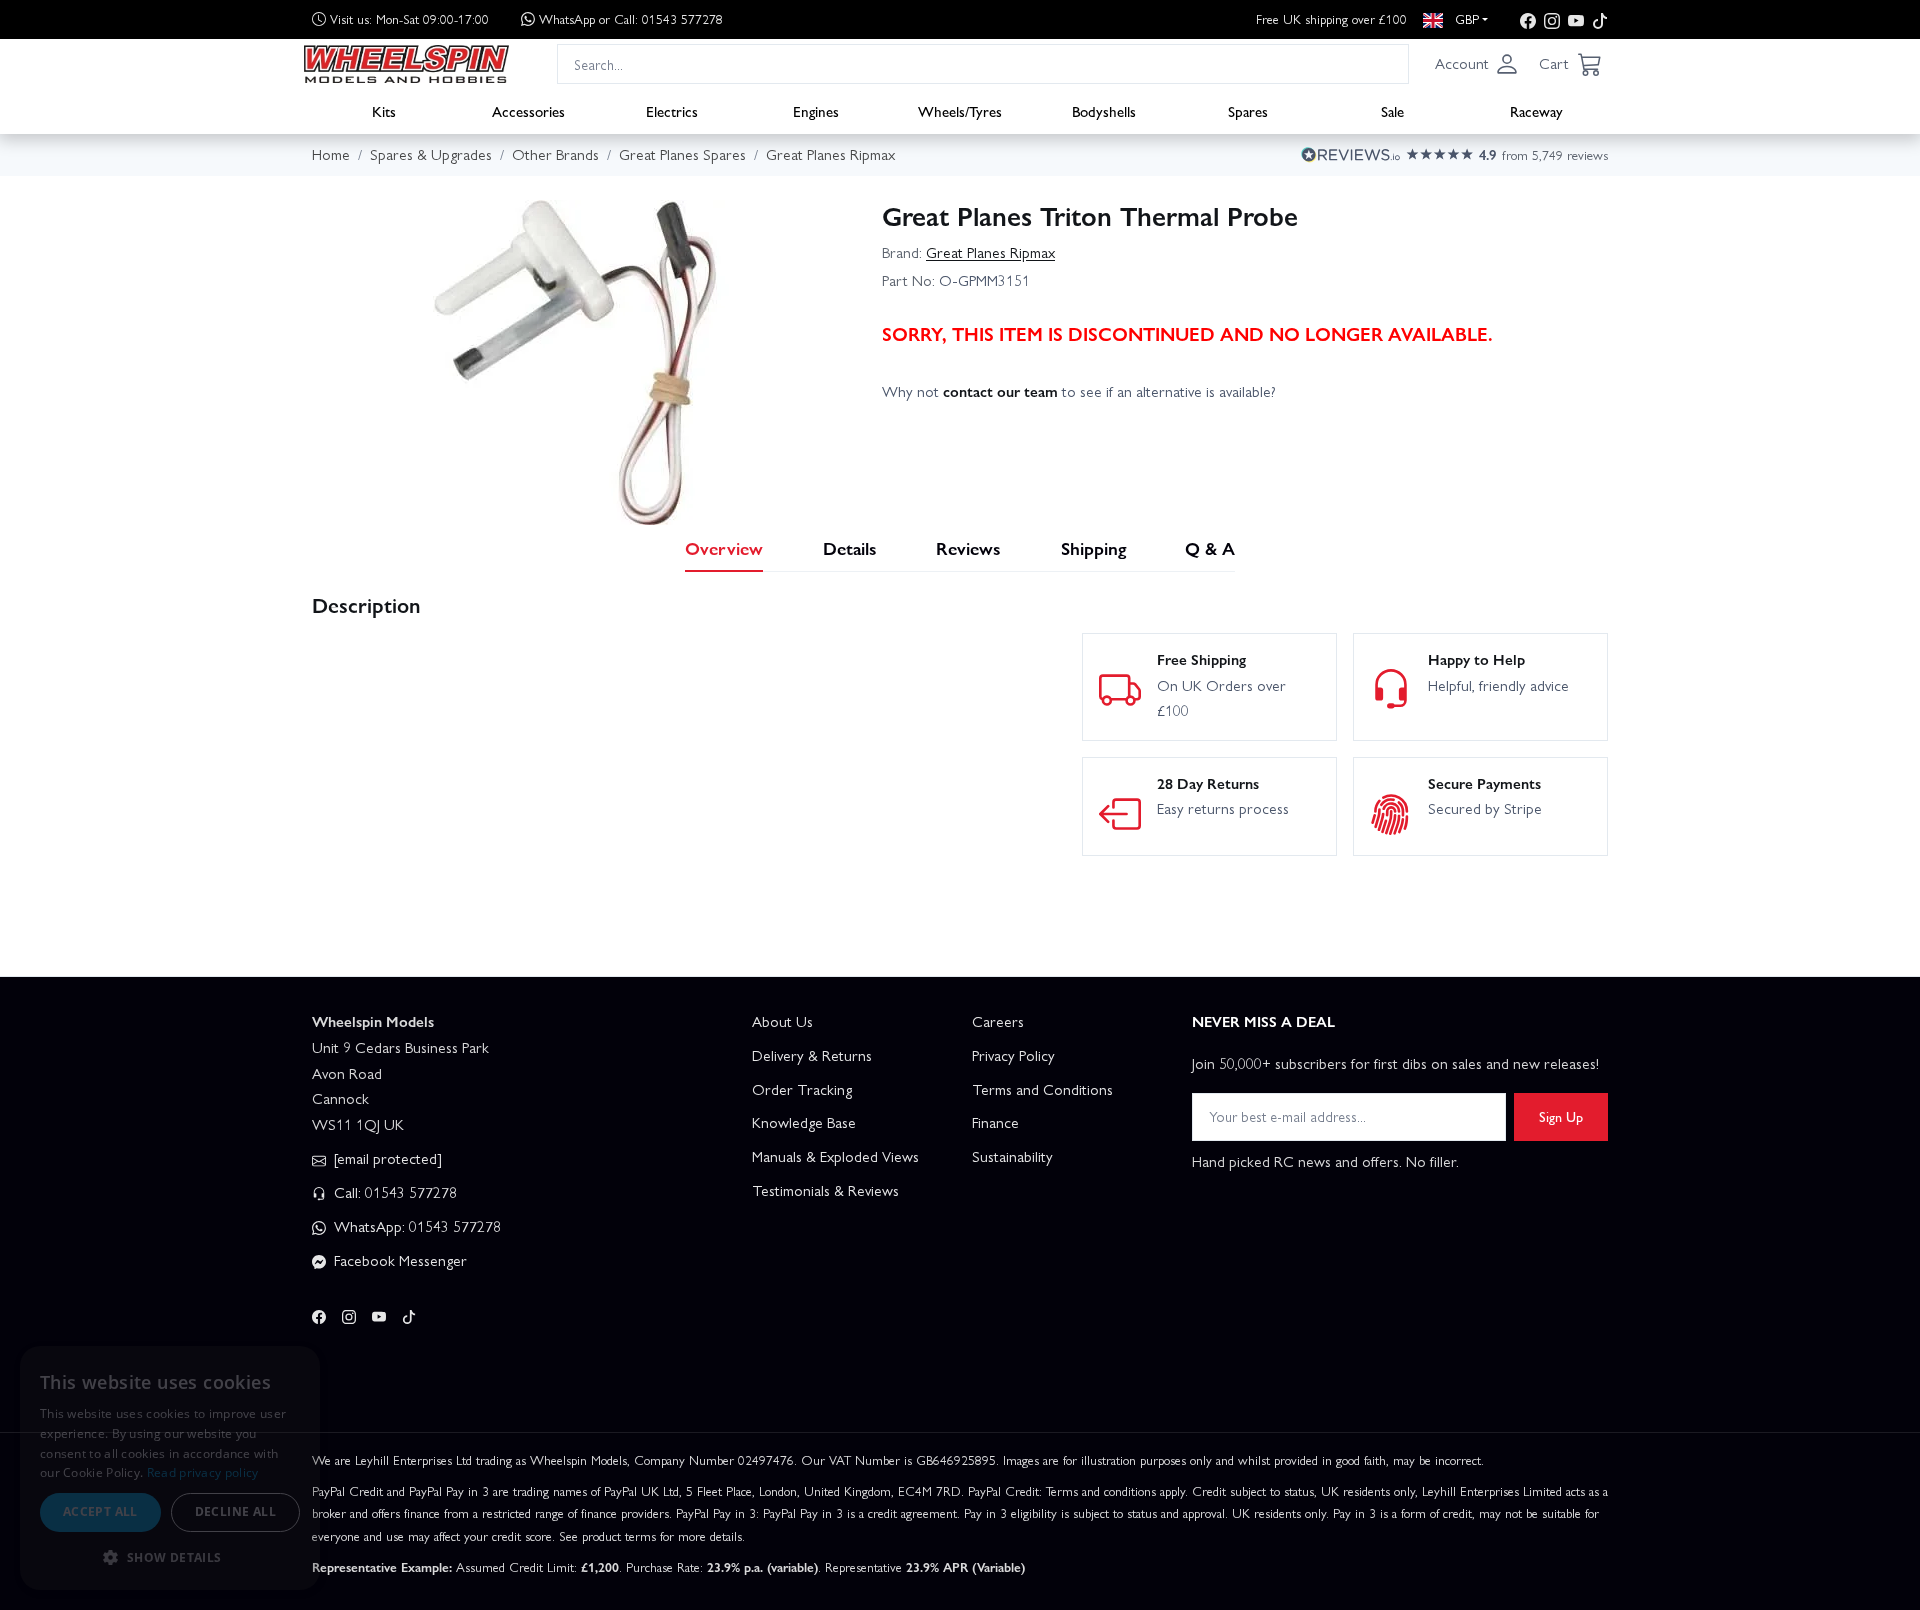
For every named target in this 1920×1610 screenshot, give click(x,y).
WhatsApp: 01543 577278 (415, 1226)
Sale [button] (1392, 111)
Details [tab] (850, 547)
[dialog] (170, 1468)
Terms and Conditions (1042, 1089)
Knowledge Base (804, 1122)
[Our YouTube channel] (1576, 19)
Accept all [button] (100, 1511)
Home (331, 154)
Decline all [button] (235, 1511)
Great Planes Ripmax (990, 252)
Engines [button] (816, 111)
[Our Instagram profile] (1552, 19)
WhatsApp (631, 18)
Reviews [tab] (968, 547)
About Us (782, 1021)
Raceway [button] (1536, 111)
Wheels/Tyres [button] (960, 111)
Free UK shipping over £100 (1331, 18)
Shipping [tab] (1093, 547)
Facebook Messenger (398, 1260)
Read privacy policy (203, 1472)
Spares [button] (1248, 111)
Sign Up (1561, 1116)
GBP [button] (1465, 18)
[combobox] (983, 63)
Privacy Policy (1013, 1055)
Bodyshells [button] (1104, 111)
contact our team (1000, 391)
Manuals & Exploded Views (835, 1156)
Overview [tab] (724, 547)
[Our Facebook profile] (1528, 19)
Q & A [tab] (1210, 547)
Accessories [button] (528, 111)
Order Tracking (802, 1089)
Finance (995, 1122)
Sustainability (1012, 1156)
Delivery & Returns (812, 1055)
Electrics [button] (672, 111)
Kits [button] (384, 111)
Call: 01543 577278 (393, 1192)
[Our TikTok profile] (1600, 19)
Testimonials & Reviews (825, 1190)
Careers (998, 1021)
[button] (1477, 64)
